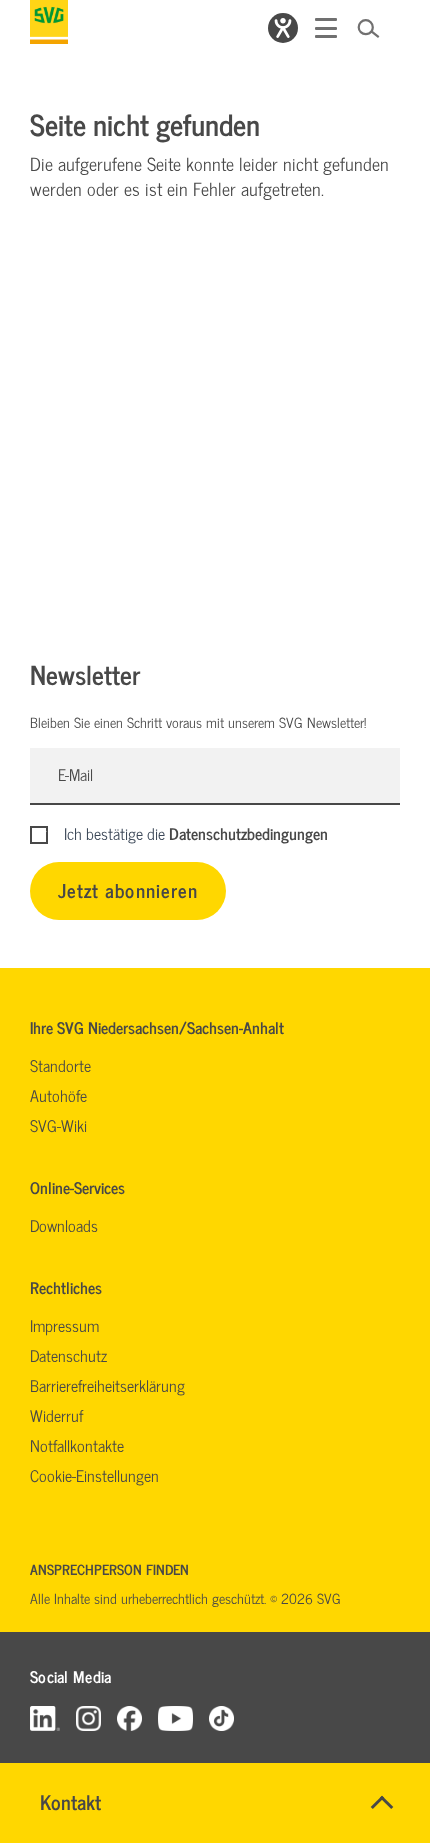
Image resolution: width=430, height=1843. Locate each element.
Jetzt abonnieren (128, 889)
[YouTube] (176, 1717)
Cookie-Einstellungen (94, 1475)
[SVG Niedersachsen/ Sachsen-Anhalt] (49, 22)
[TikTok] (221, 1717)
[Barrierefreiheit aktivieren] (283, 28)
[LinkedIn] (45, 1717)
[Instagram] (88, 1717)
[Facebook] (129, 1717)
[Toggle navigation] (326, 28)
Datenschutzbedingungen (248, 833)
